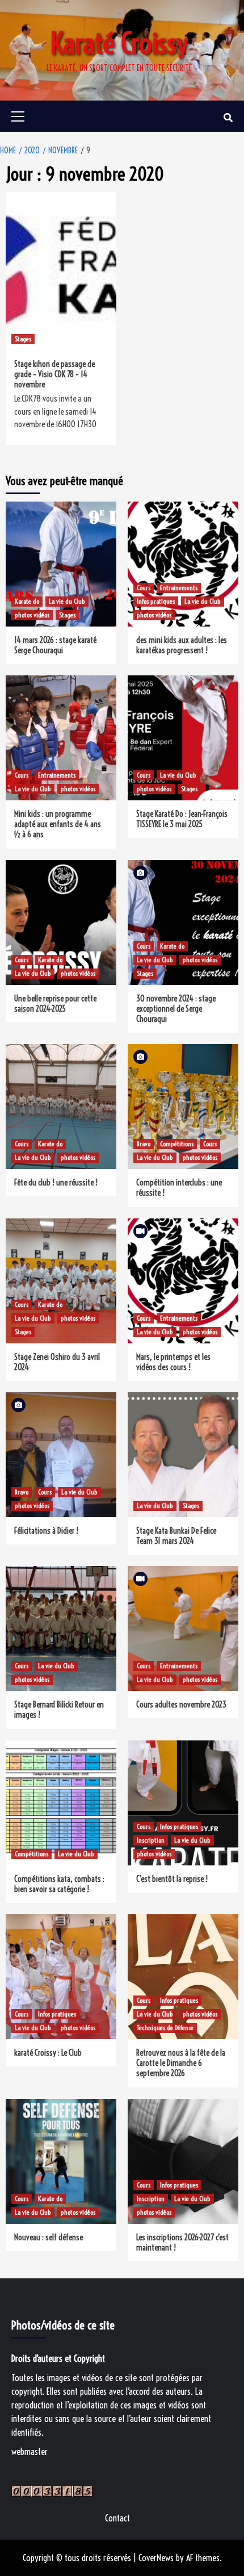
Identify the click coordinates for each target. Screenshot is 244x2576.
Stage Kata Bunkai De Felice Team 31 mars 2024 (176, 1536)
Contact (117, 2518)
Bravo (144, 1144)
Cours (144, 588)
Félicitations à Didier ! (46, 1531)
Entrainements (179, 588)
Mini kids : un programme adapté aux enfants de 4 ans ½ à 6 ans (58, 824)
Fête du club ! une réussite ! (56, 1183)
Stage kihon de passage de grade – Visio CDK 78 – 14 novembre (54, 374)
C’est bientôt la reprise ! (172, 1879)
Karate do (27, 601)
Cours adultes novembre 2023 (181, 1705)
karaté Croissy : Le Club (48, 2053)
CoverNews (156, 2558)
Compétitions (177, 1144)
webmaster (30, 2452)
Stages (23, 339)
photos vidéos (32, 615)
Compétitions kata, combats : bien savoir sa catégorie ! (59, 1884)
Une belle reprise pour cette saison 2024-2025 (55, 1004)
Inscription (151, 1840)
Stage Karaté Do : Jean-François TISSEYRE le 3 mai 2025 (182, 819)
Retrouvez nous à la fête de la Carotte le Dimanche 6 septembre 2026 (181, 2063)
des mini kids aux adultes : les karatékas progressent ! (182, 645)
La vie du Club (67, 601)
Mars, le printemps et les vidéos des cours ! (173, 1362)
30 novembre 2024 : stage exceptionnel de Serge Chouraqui (176, 1009)
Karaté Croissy (119, 44)
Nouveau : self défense (49, 2237)
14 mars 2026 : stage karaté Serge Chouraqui (55, 645)
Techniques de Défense (165, 2028)
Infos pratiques (156, 601)
